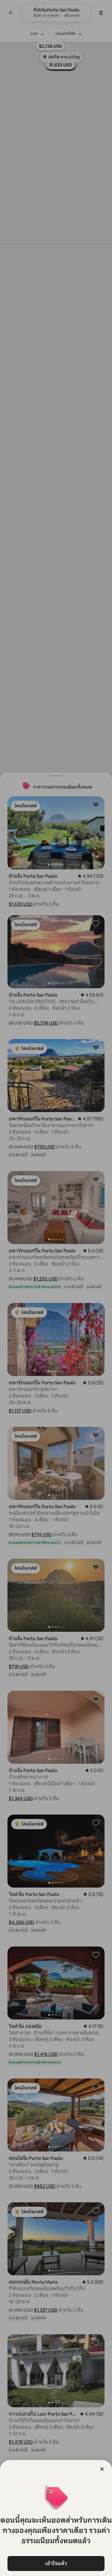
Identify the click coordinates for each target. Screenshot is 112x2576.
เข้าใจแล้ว (56, 2563)
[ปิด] (102, 2469)
